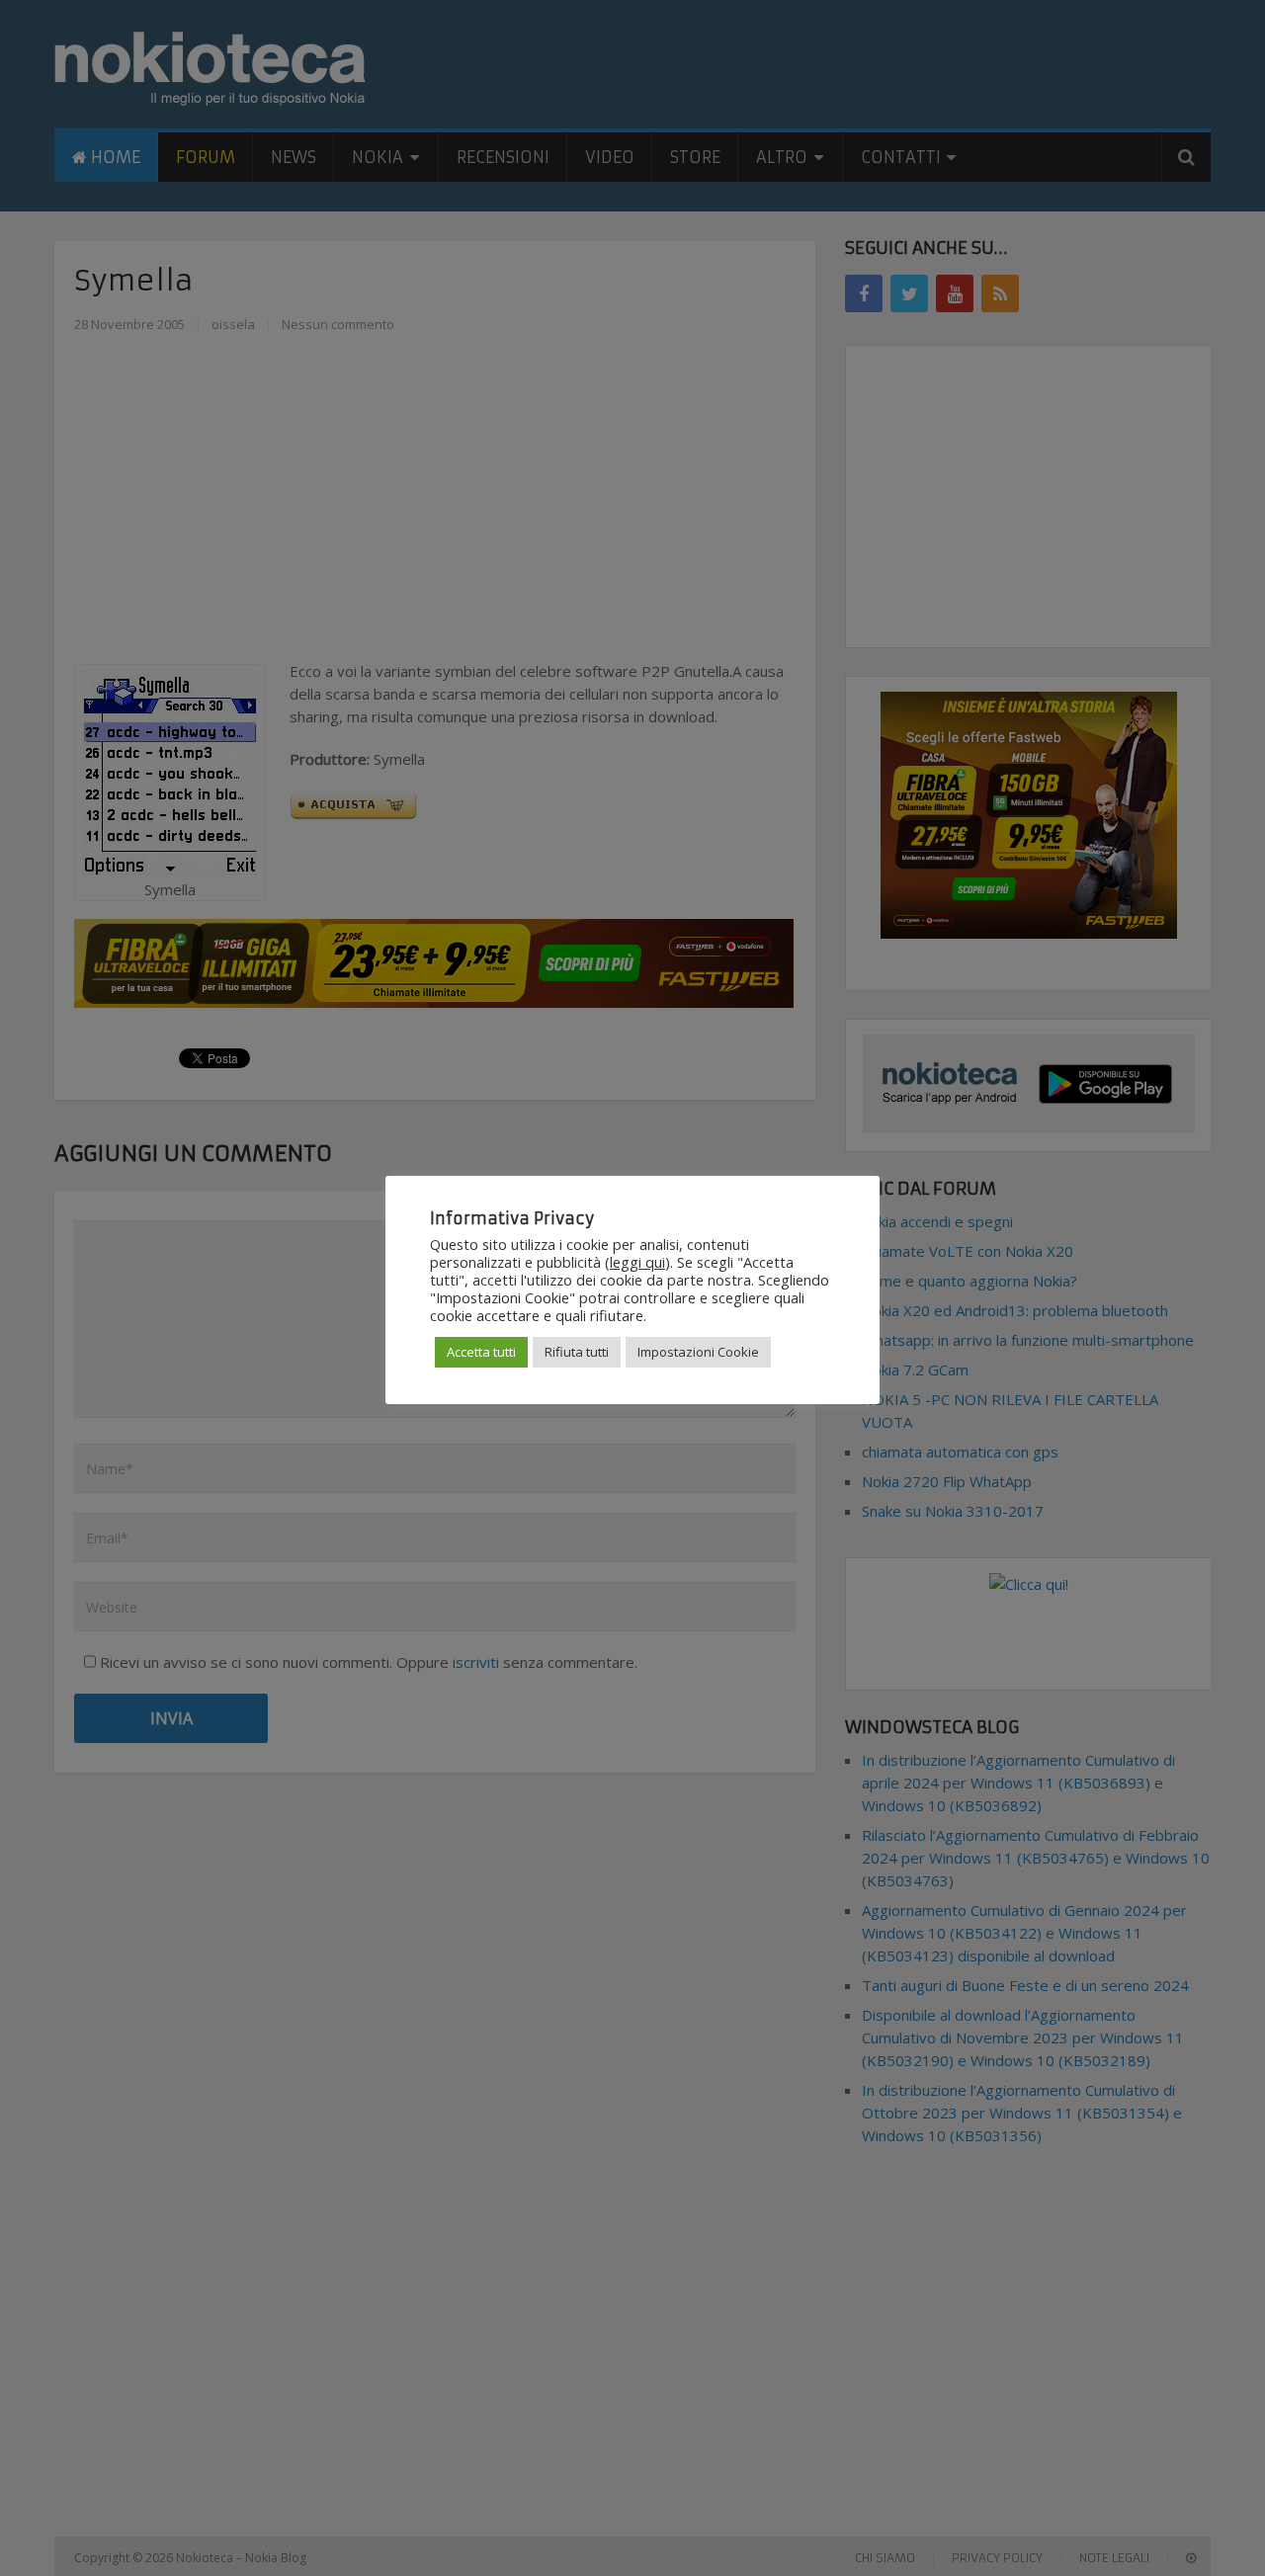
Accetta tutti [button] (481, 1352)
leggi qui (637, 1262)
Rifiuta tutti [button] (577, 1352)
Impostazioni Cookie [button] (698, 1352)
